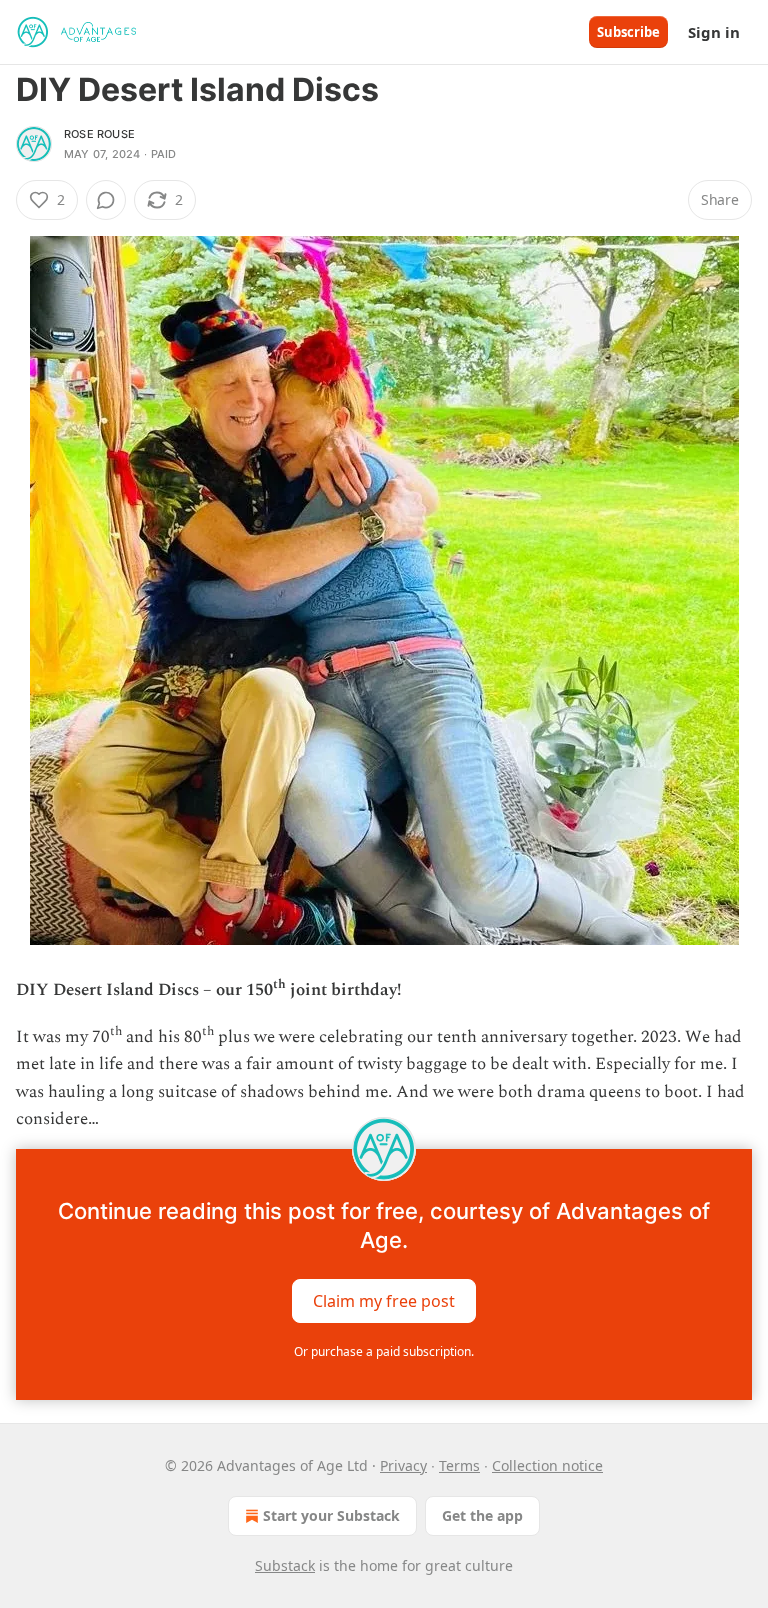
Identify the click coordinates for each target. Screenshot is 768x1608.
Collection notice (547, 1465)
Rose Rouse (99, 134)
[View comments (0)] (106, 200)
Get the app (482, 1515)
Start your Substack (331, 1515)
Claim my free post (384, 1301)
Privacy (403, 1465)
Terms (459, 1465)
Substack (285, 1565)
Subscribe (628, 32)
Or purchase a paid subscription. (384, 1351)
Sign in (714, 32)
